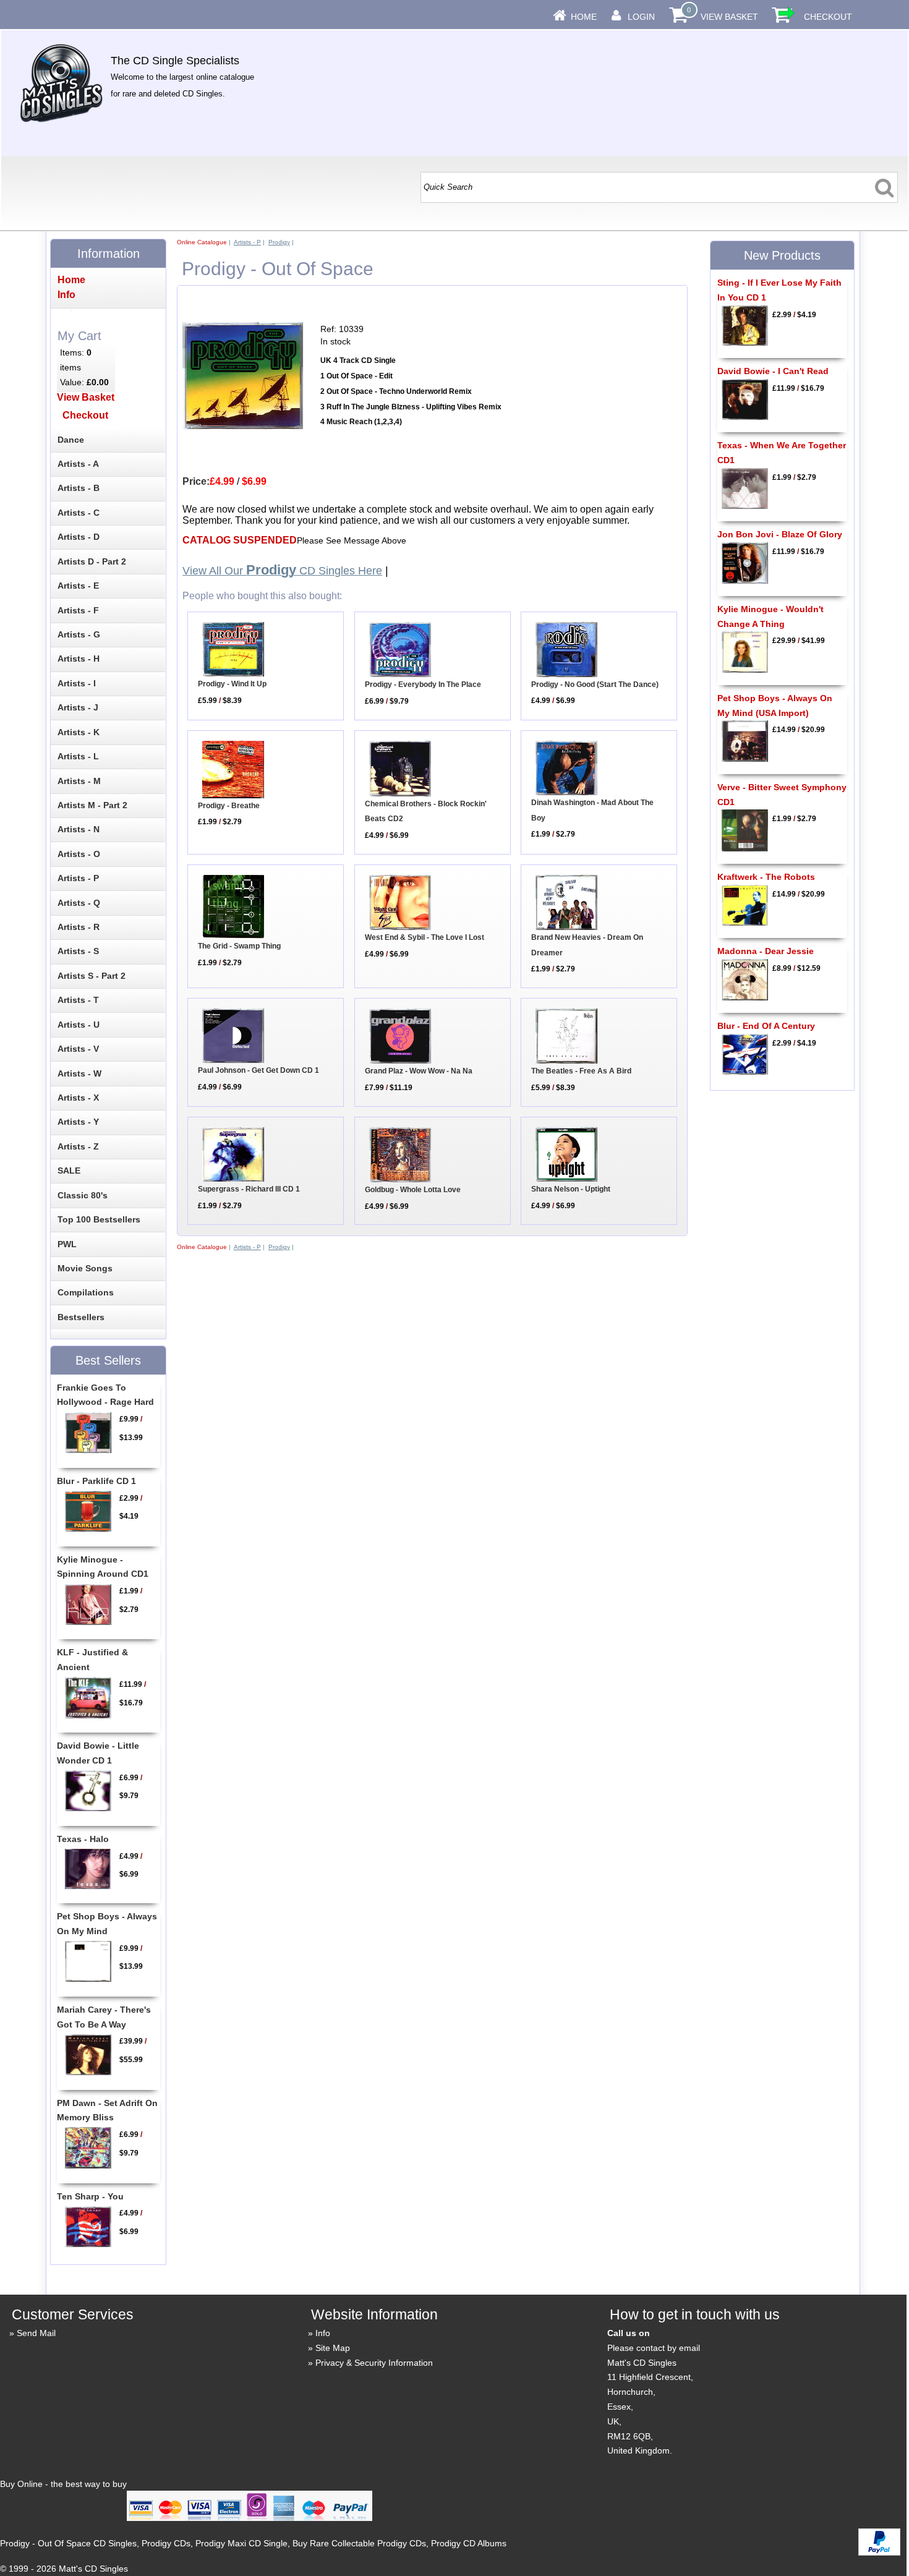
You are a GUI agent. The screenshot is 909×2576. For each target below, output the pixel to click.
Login (641, 17)
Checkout (828, 17)
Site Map (333, 2348)
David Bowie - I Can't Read (773, 371)
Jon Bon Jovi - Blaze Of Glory (780, 534)
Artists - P (247, 242)
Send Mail (36, 2333)
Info (323, 2333)
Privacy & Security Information (374, 2363)
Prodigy (279, 242)
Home (584, 17)
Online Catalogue (202, 242)
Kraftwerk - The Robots (766, 877)
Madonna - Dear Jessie (766, 951)
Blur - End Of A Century (766, 1026)
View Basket (729, 17)
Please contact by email (654, 2348)
